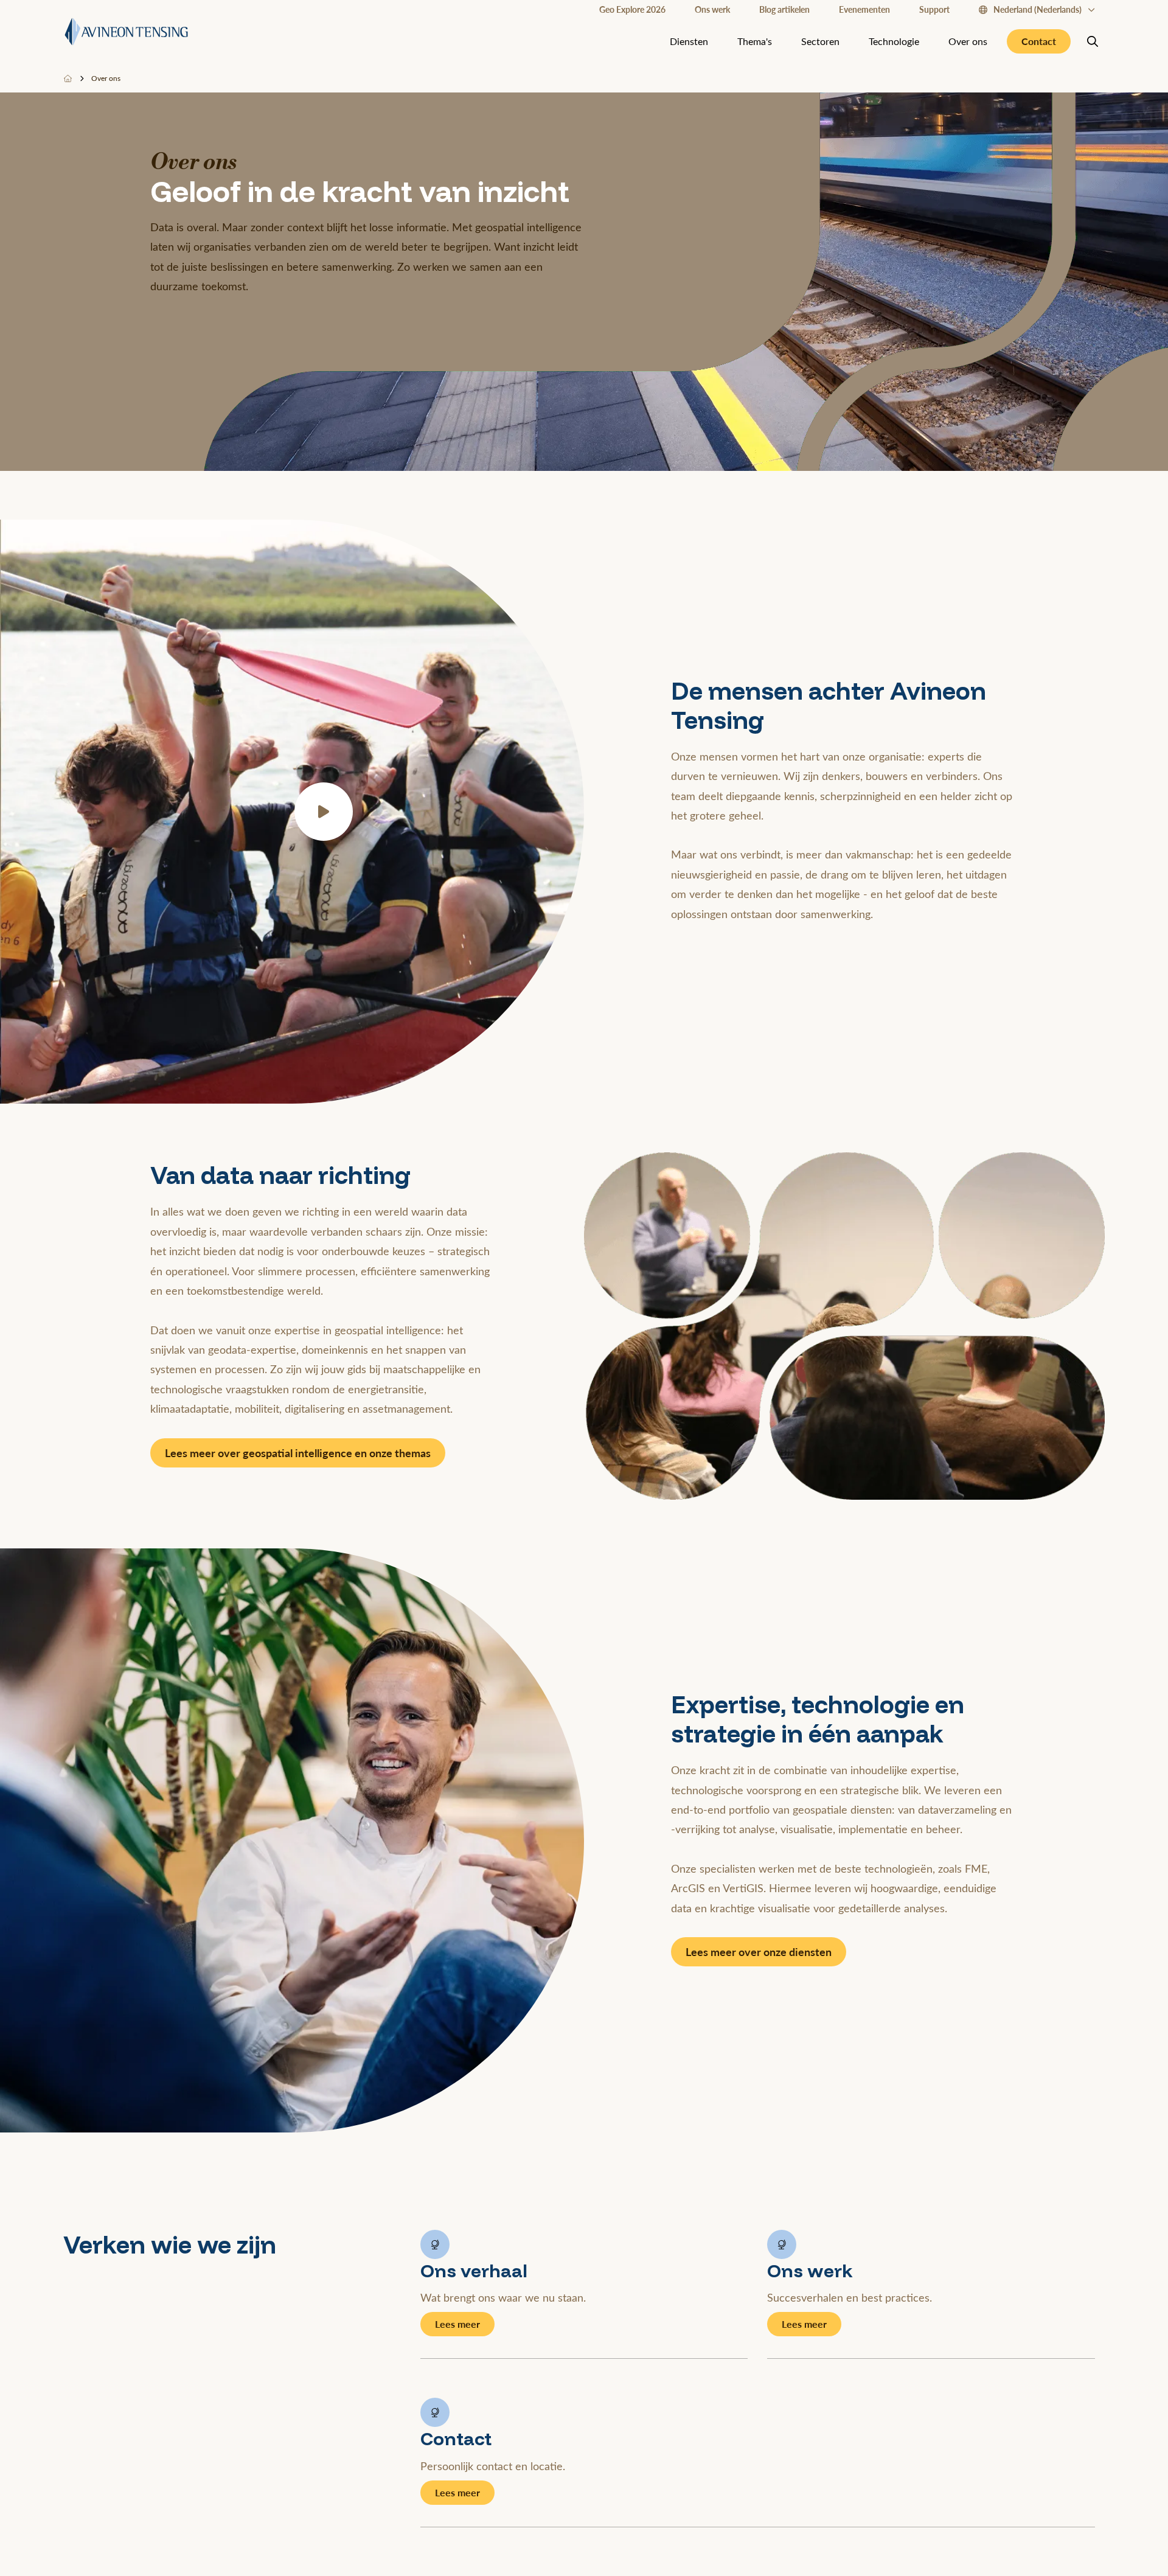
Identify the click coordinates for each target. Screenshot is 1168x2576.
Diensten (689, 41)
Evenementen (864, 9)
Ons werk (712, 9)
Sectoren (820, 41)
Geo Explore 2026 (632, 9)
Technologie (894, 41)
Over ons (968, 41)
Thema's (755, 41)
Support (934, 9)
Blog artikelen (784, 9)
